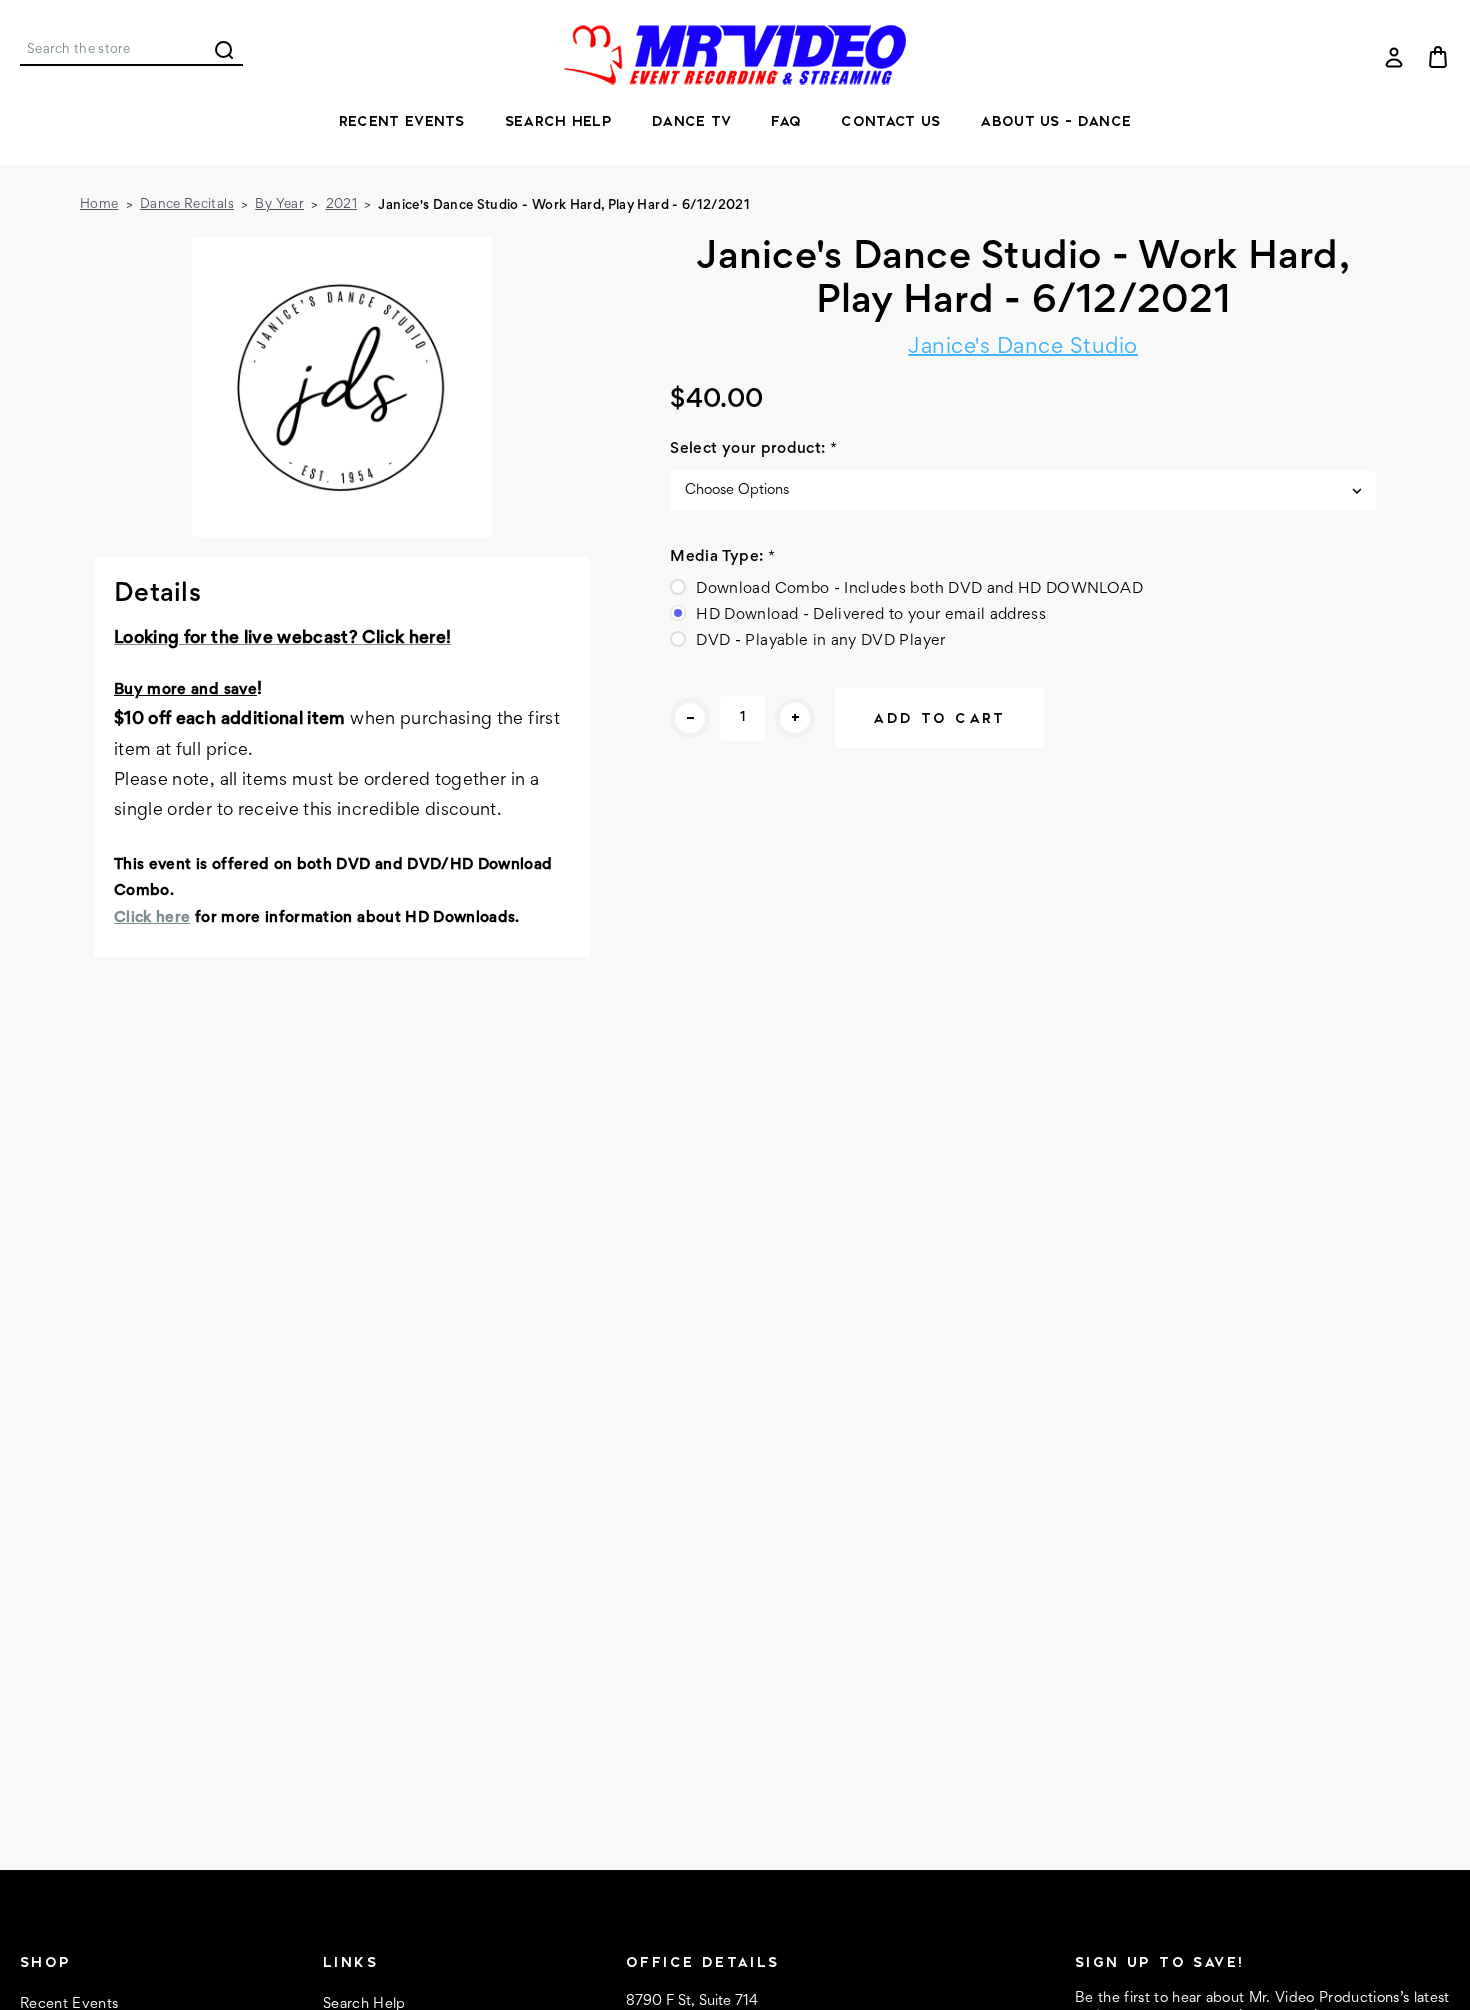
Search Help (558, 121)
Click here (152, 918)
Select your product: (753, 449)
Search (224, 50)
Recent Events (402, 121)
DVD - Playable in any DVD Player (820, 641)
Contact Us (890, 121)
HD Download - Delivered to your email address (871, 615)
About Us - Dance (1055, 121)
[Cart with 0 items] (1438, 57)
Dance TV (691, 121)
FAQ (786, 121)
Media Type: (722, 557)
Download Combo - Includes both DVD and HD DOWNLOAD (919, 589)
